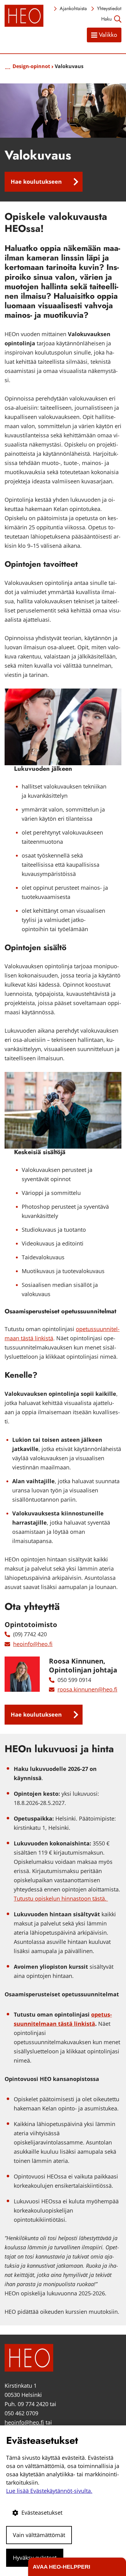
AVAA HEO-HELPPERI (61, 2567)
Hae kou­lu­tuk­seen (36, 182)
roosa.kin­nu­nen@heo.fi (87, 1689)
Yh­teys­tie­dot (109, 8)
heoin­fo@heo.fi (33, 1644)
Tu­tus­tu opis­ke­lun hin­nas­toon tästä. (61, 1898)
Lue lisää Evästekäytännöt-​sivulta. (49, 2491)
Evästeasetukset (42, 2513)
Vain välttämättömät (39, 2535)
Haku (106, 19)
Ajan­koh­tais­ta (73, 8)
